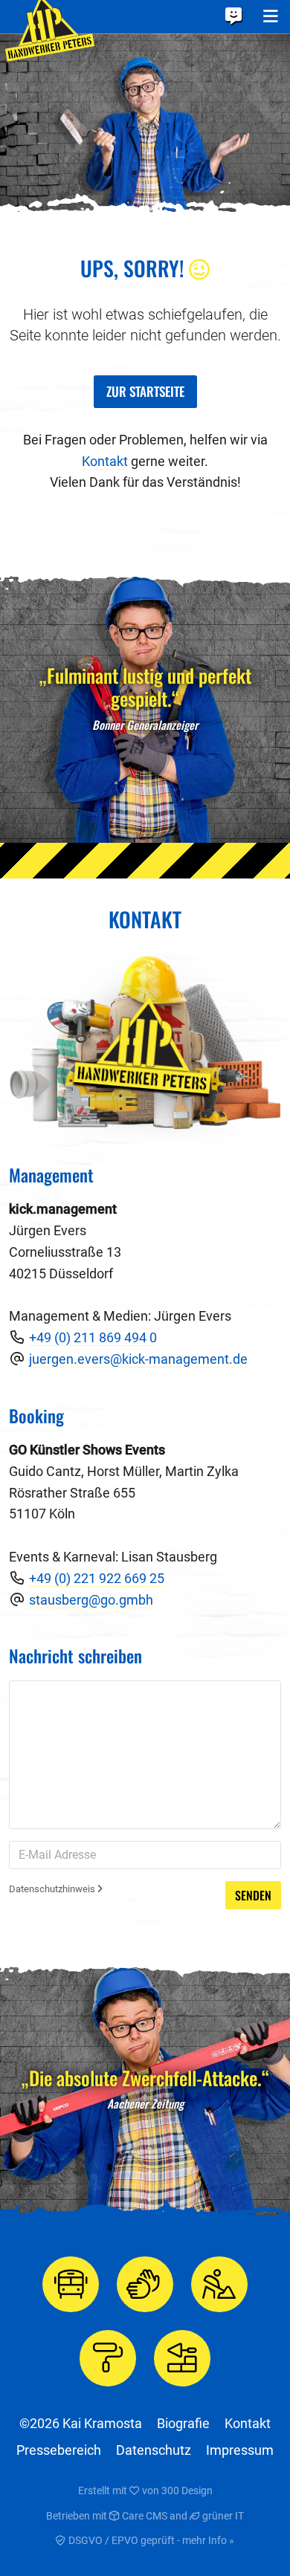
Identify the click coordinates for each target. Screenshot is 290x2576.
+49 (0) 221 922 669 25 (97, 1578)
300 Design (187, 2491)
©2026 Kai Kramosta (81, 2423)
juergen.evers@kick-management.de (138, 1359)
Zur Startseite (145, 391)
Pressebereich (59, 2450)
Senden (253, 1895)
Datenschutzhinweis (53, 1889)
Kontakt (105, 461)
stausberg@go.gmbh (91, 1600)
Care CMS (144, 2516)
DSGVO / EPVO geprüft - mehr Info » (150, 2540)
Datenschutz (154, 2450)
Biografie (183, 2423)
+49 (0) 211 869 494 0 (93, 1337)
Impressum (240, 2450)
